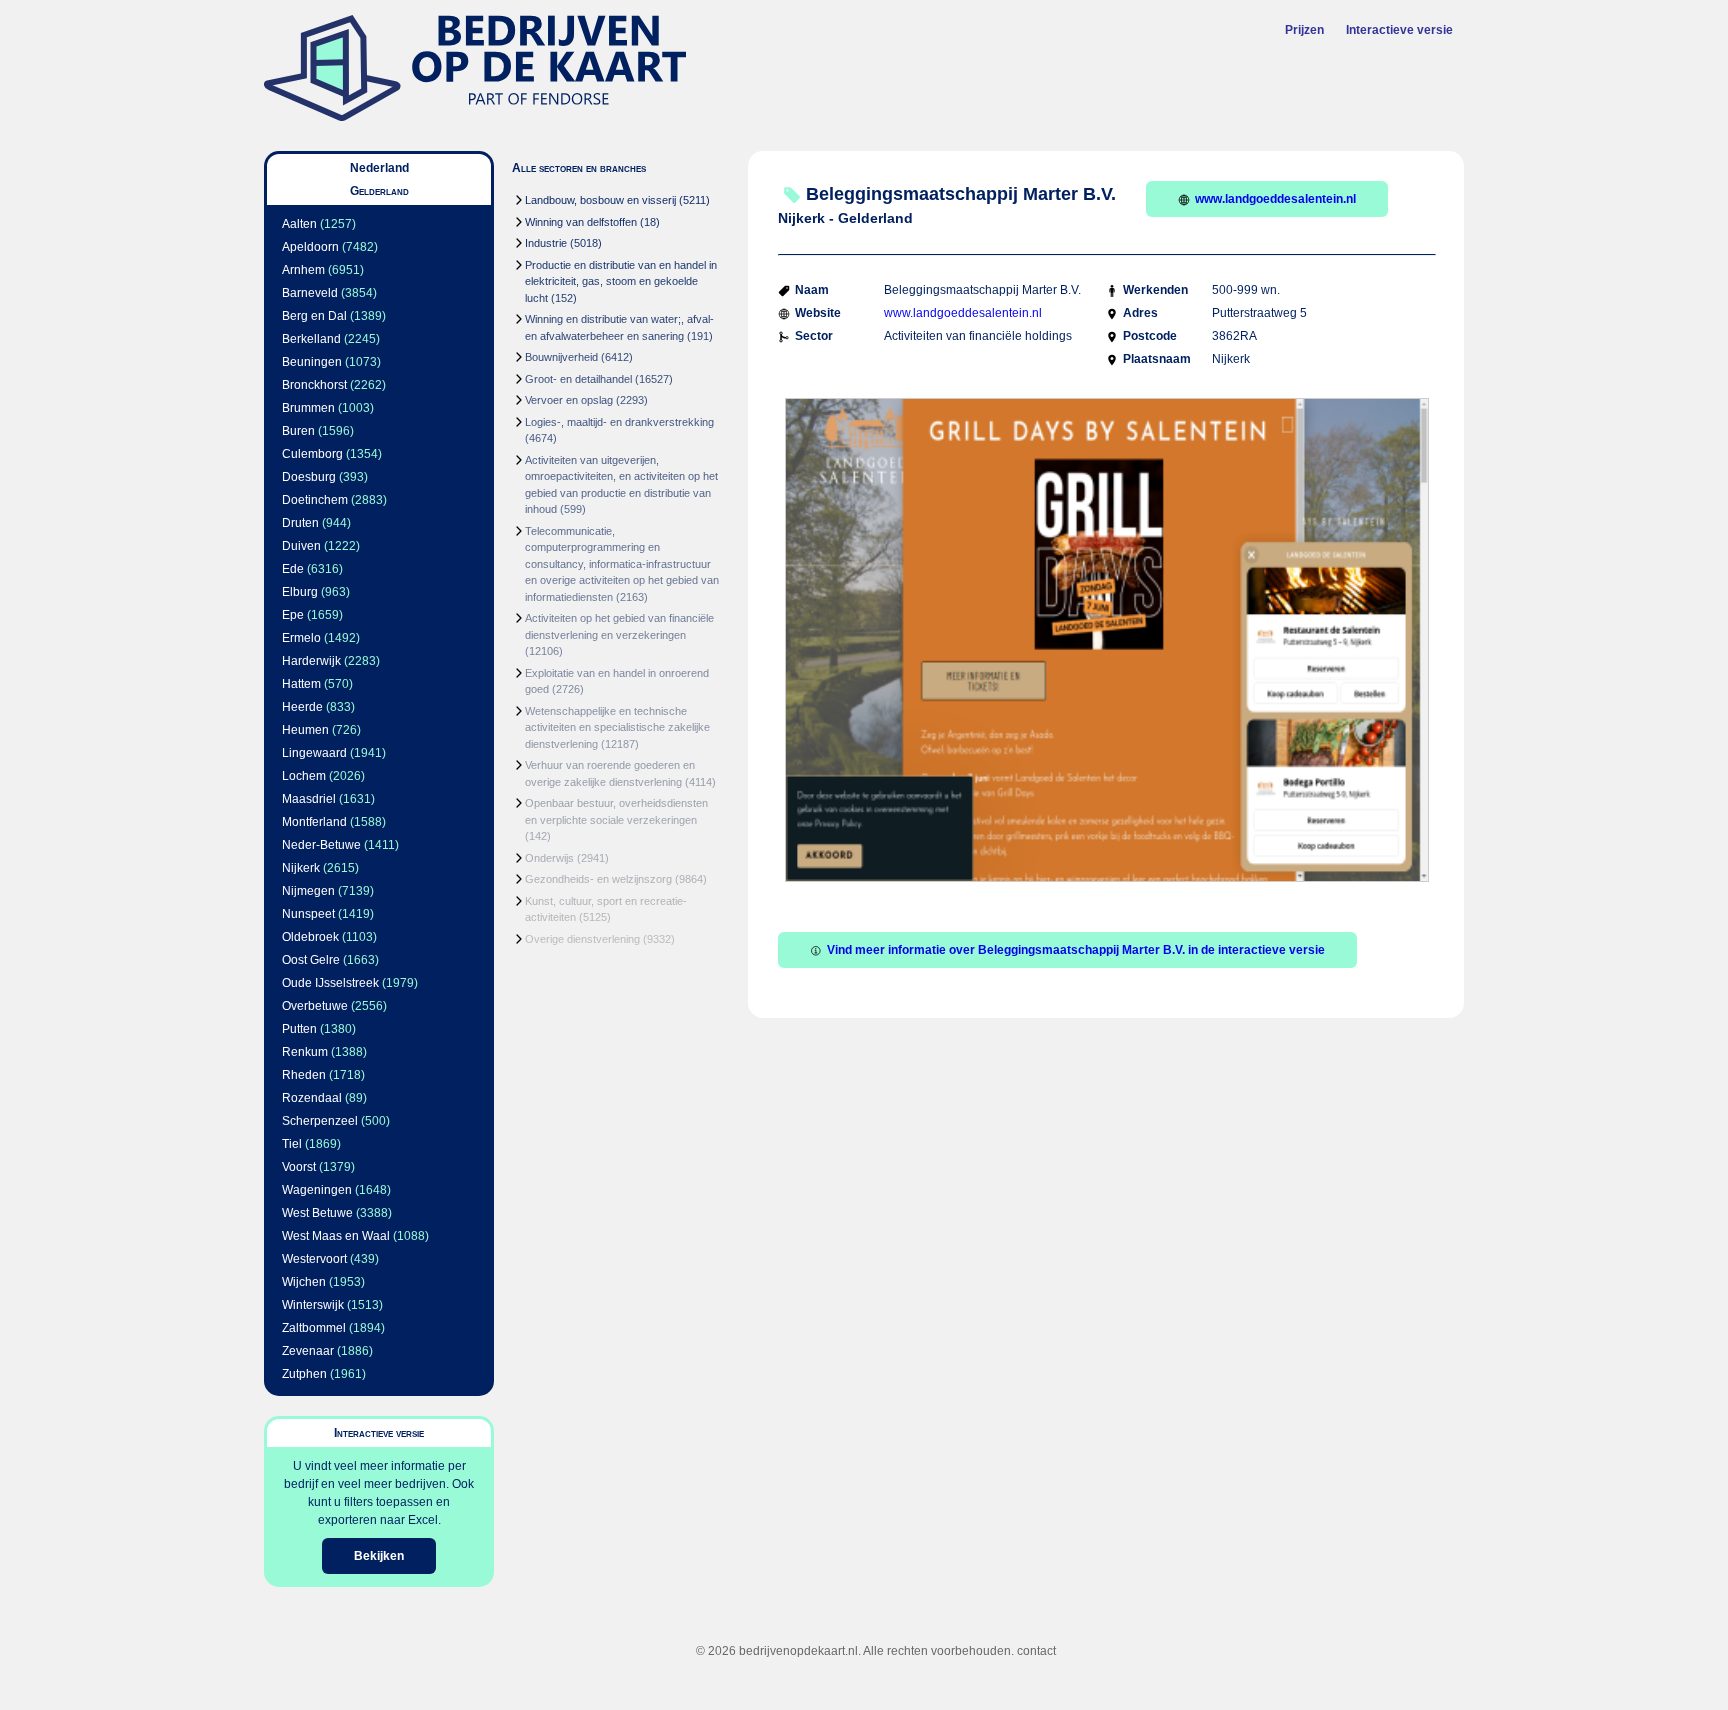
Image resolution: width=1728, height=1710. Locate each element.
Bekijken (379, 1556)
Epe (293, 615)
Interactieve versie (1399, 30)
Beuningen (312, 362)
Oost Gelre (311, 960)
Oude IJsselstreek (330, 983)
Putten (299, 1029)
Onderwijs (549, 858)
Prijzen (1304, 30)
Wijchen (304, 1282)
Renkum (305, 1052)
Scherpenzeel (320, 1121)
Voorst (299, 1167)
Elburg (300, 592)
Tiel (292, 1144)
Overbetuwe (315, 1006)
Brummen (308, 408)
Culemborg (312, 454)
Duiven (301, 546)
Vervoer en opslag (569, 400)
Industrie (546, 243)
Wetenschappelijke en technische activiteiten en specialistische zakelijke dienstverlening (617, 727)
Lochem (304, 776)
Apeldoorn (310, 247)
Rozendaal (312, 1098)
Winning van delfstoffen (581, 222)
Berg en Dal (314, 316)
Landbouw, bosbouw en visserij (600, 200)
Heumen (305, 730)
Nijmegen (308, 891)
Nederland (379, 168)
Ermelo (301, 638)
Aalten (299, 224)
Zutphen (304, 1374)
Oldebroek (310, 937)
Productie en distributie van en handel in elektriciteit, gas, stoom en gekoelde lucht (621, 281)
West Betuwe (317, 1213)
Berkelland (311, 339)
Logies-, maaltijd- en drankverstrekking (619, 422)
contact (1036, 1651)
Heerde (302, 707)
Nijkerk (301, 868)
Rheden (304, 1075)
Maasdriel (309, 799)
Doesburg (309, 477)
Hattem (301, 684)
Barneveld (310, 293)
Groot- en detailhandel (578, 379)
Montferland (314, 822)
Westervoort (314, 1259)
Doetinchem (315, 500)
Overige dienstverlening (582, 939)
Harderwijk (311, 661)
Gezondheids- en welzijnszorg (598, 879)
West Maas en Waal (336, 1236)
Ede (293, 569)
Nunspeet (308, 914)
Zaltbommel (314, 1328)
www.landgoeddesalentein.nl (1275, 199)
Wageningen (317, 1190)
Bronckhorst (314, 385)
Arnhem (303, 270)
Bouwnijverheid (561, 357)
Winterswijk (313, 1305)
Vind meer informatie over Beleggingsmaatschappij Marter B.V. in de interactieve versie (1076, 950)
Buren (298, 431)
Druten (300, 523)
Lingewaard (314, 753)
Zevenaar (308, 1351)
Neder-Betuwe (321, 845)
